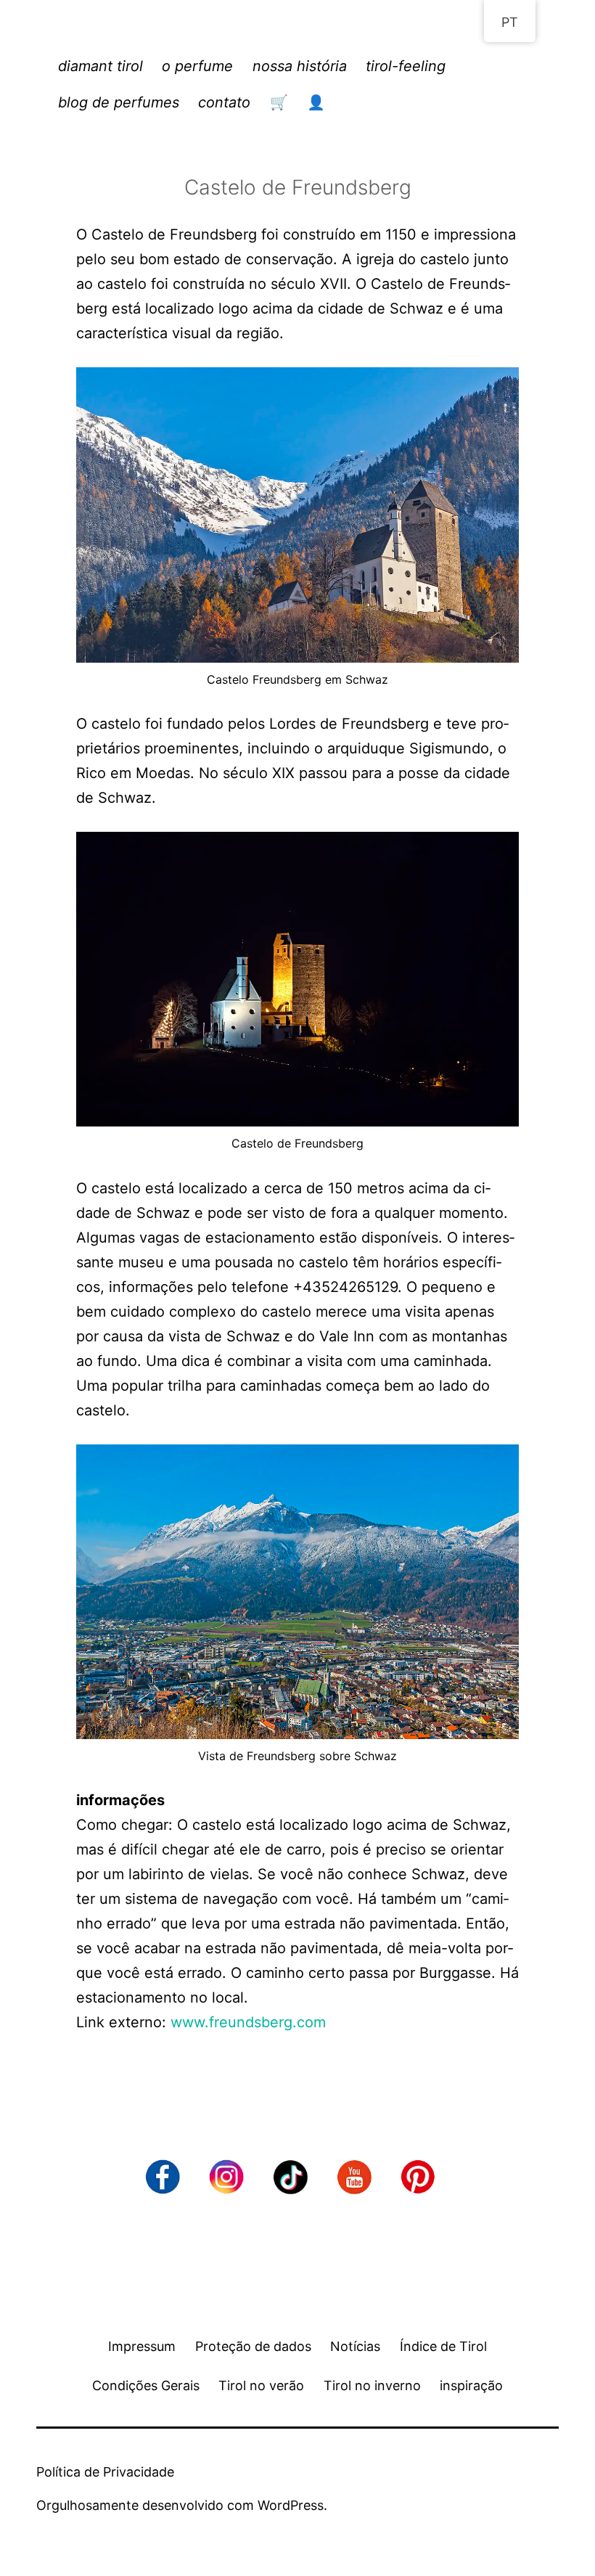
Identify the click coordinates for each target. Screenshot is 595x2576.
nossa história (300, 66)
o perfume (197, 66)
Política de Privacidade (105, 2472)
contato (224, 102)
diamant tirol (100, 66)
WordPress (291, 2505)
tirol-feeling (406, 66)
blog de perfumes (119, 102)
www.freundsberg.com (248, 2022)
